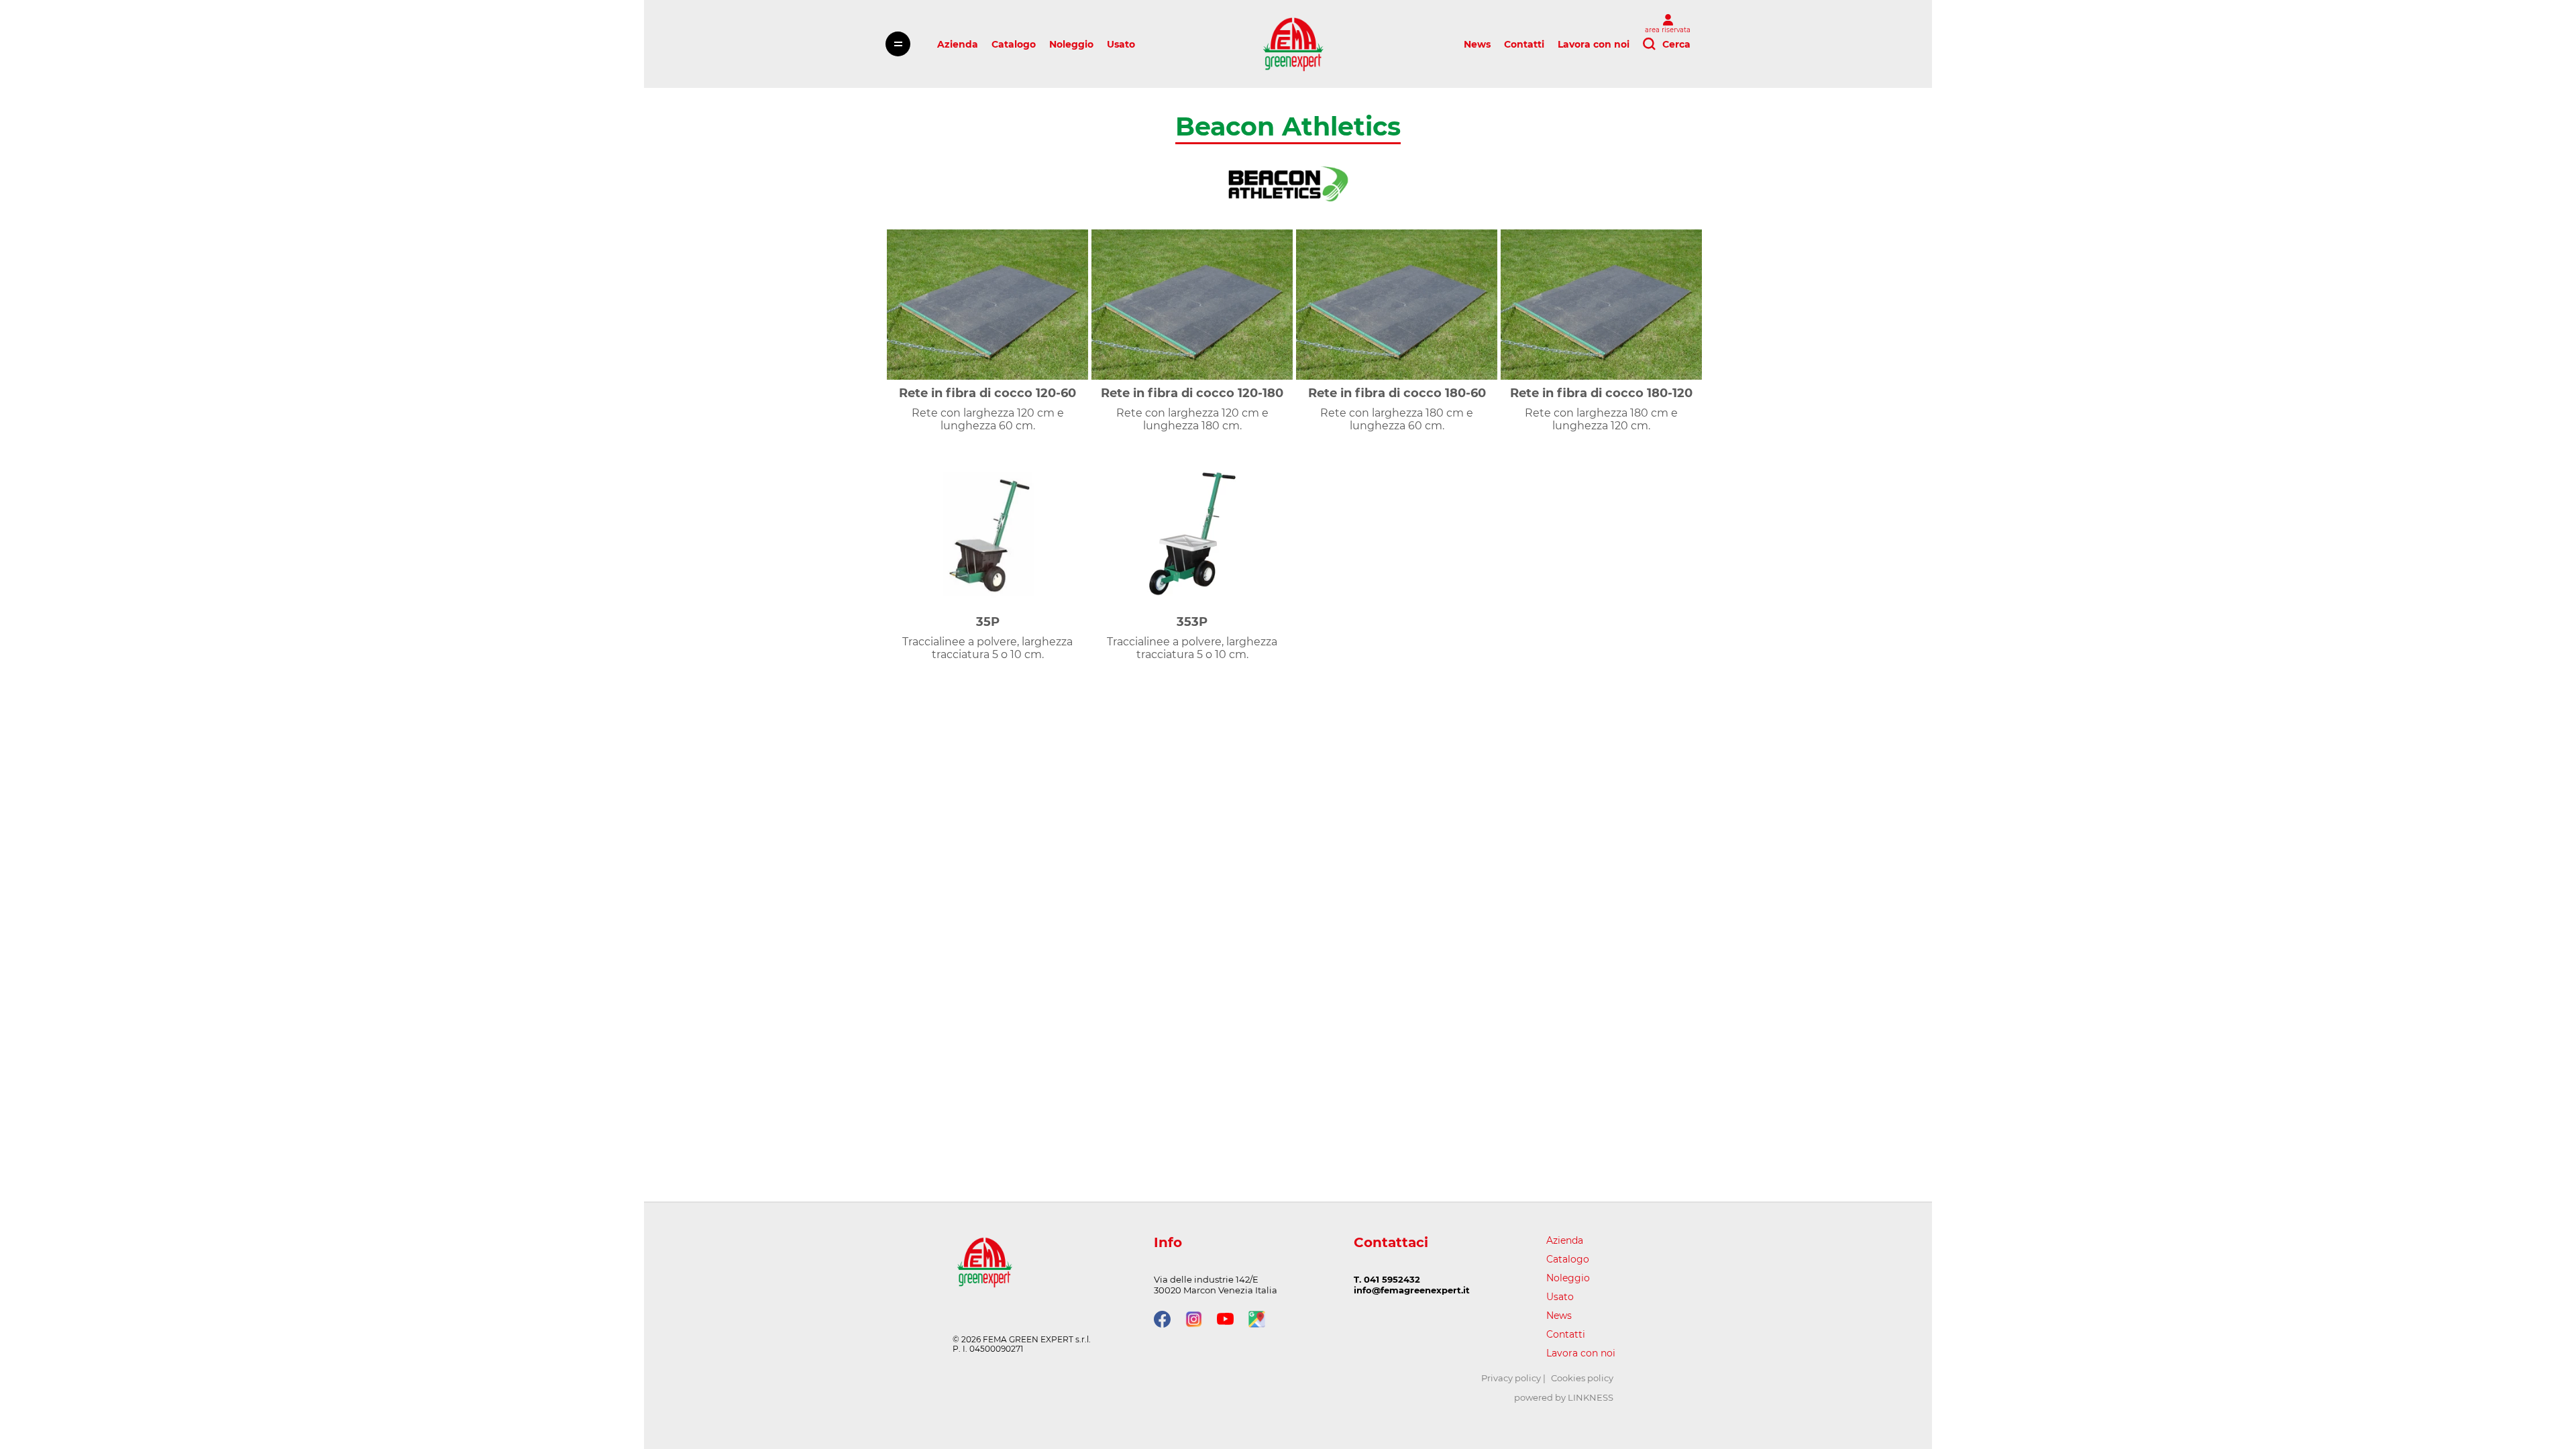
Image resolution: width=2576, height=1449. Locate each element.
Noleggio (1071, 44)
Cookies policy (1582, 1378)
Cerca (1676, 44)
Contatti (1524, 44)
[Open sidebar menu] (898, 44)
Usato (1121, 44)
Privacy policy (1511, 1378)
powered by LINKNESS (1564, 1397)
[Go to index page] (1293, 44)
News (1477, 44)
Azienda (958, 44)
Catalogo (1014, 44)
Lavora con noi (1594, 44)
